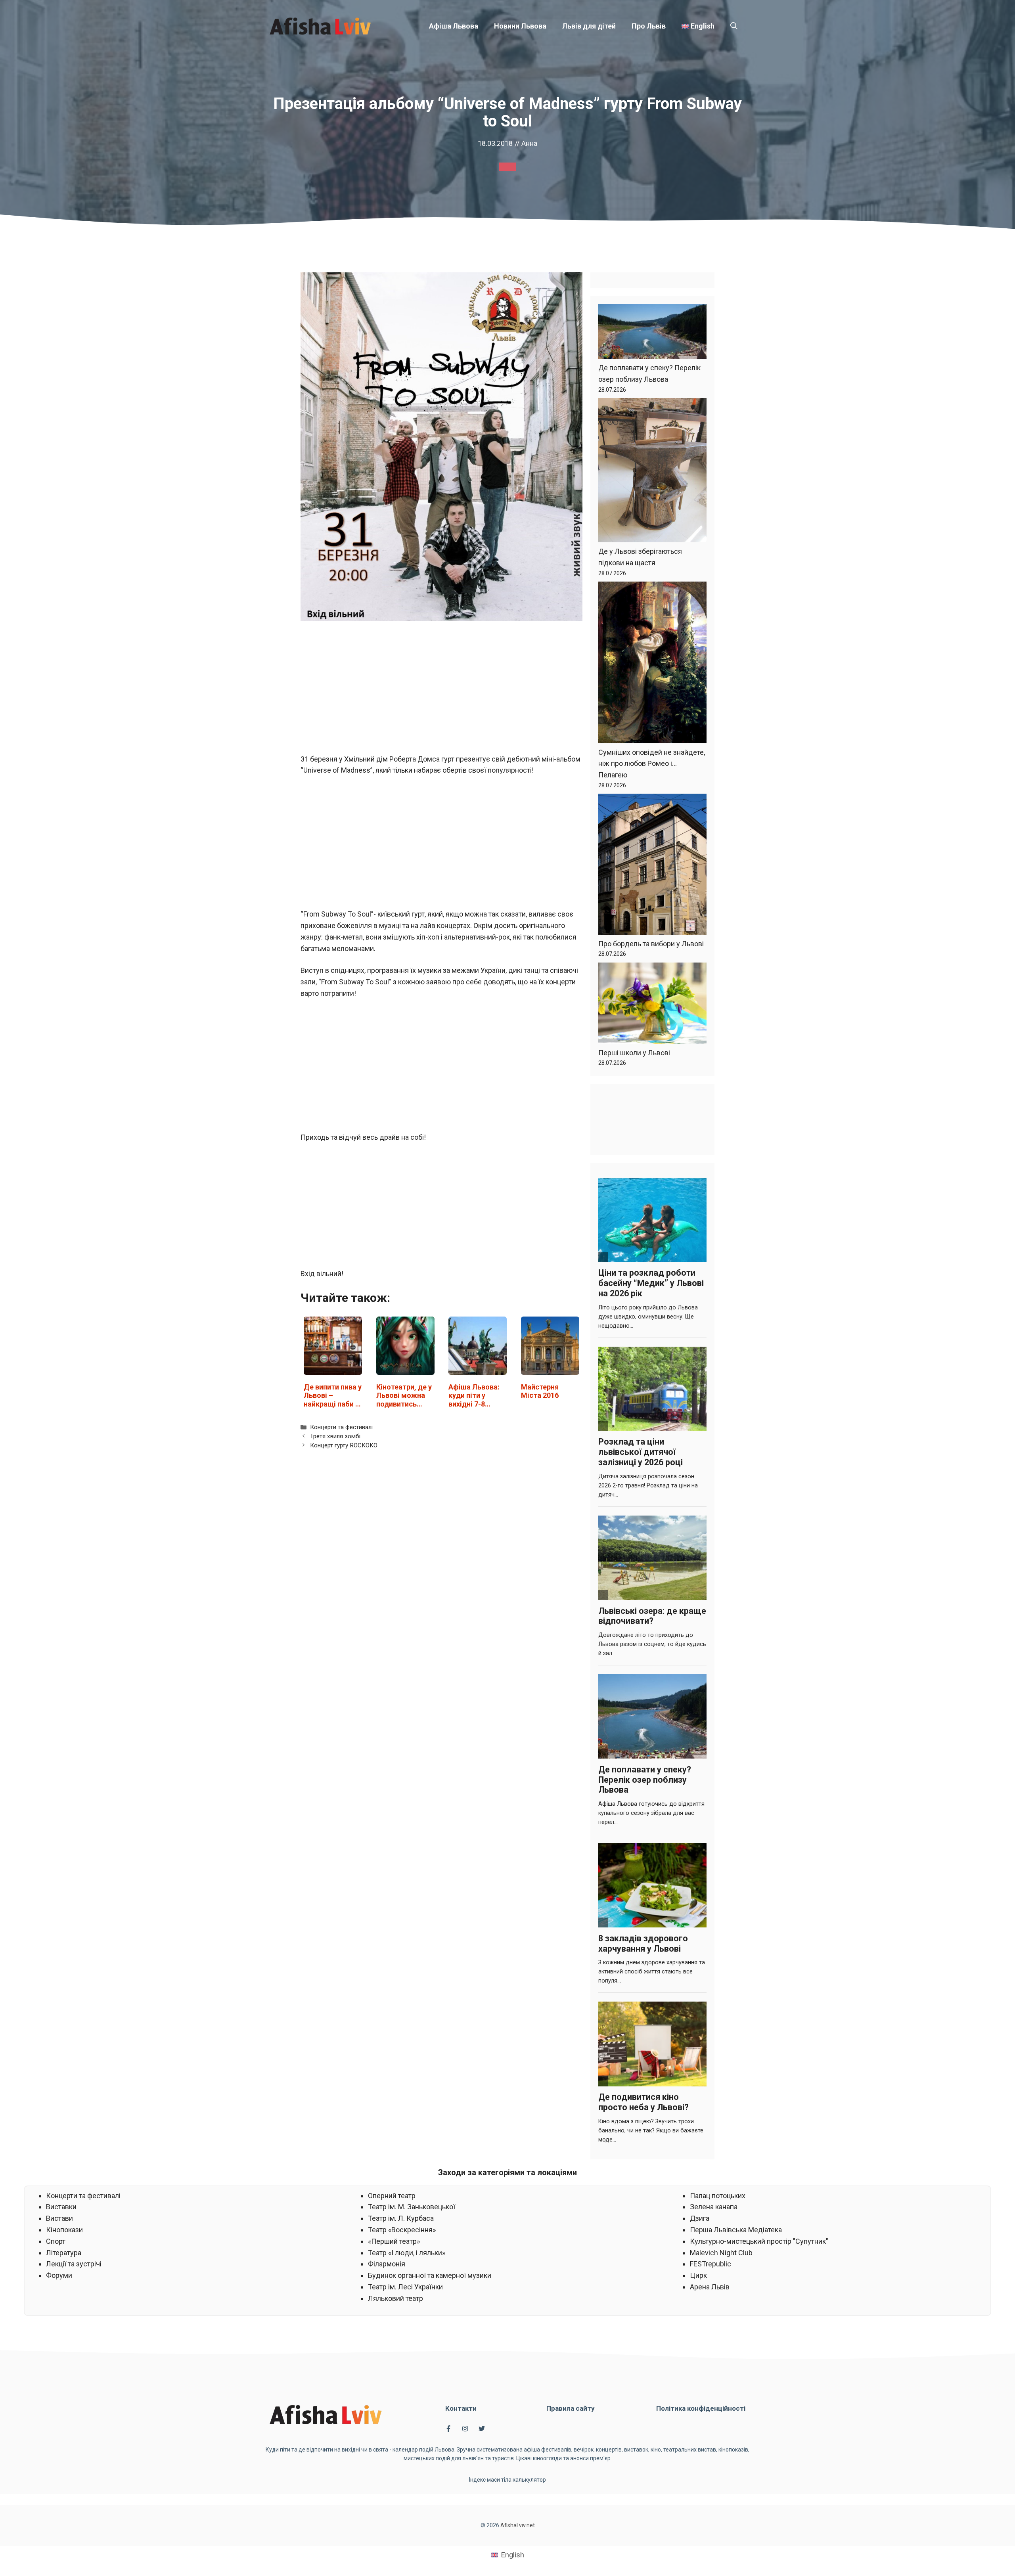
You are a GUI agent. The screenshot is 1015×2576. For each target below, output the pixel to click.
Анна (529, 143)
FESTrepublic (710, 2264)
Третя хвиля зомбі (335, 1436)
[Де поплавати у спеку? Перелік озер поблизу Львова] (652, 333)
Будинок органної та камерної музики (430, 2275)
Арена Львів (710, 2287)
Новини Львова (520, 26)
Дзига (700, 2218)
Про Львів (649, 26)
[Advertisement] (441, 687)
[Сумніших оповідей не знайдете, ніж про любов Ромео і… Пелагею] (652, 664)
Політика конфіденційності (701, 2408)
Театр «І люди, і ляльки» (407, 2253)
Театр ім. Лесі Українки (405, 2287)
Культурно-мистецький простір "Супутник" (759, 2241)
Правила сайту (571, 2408)
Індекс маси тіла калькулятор (507, 2480)
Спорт (56, 2241)
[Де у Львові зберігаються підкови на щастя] (652, 472)
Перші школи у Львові (634, 1053)
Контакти (461, 2408)
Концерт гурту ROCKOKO (344, 1445)
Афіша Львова (454, 26)
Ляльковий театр (395, 2298)
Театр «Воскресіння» (402, 2230)
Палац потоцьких (718, 2196)
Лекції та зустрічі (74, 2264)
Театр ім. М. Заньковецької (412, 2207)
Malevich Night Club (721, 2253)
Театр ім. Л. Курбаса (401, 2218)
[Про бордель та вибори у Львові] (652, 866)
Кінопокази (64, 2230)
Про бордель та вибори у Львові (651, 944)
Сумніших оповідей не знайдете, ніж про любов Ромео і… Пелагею (652, 764)
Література (64, 2253)
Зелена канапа (714, 2207)
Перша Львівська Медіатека (736, 2230)
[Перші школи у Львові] (652, 1005)
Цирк (698, 2275)
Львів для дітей (589, 26)
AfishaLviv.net (518, 2525)
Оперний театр (392, 2196)
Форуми (59, 2275)
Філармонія (387, 2264)
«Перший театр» (394, 2241)
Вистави (59, 2218)
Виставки (61, 2207)
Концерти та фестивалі (341, 1427)
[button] (734, 26)
